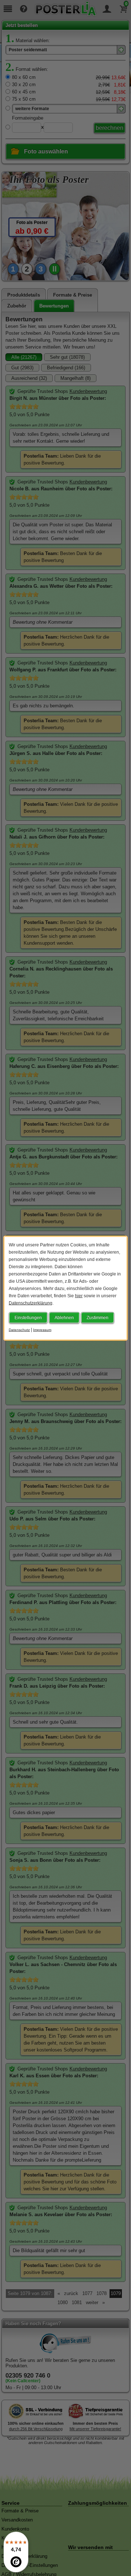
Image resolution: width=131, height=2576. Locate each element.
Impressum (42, 1329)
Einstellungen (28, 1317)
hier (79, 1295)
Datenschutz (19, 1329)
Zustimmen (98, 1317)
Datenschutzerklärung (31, 1303)
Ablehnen (64, 1317)
